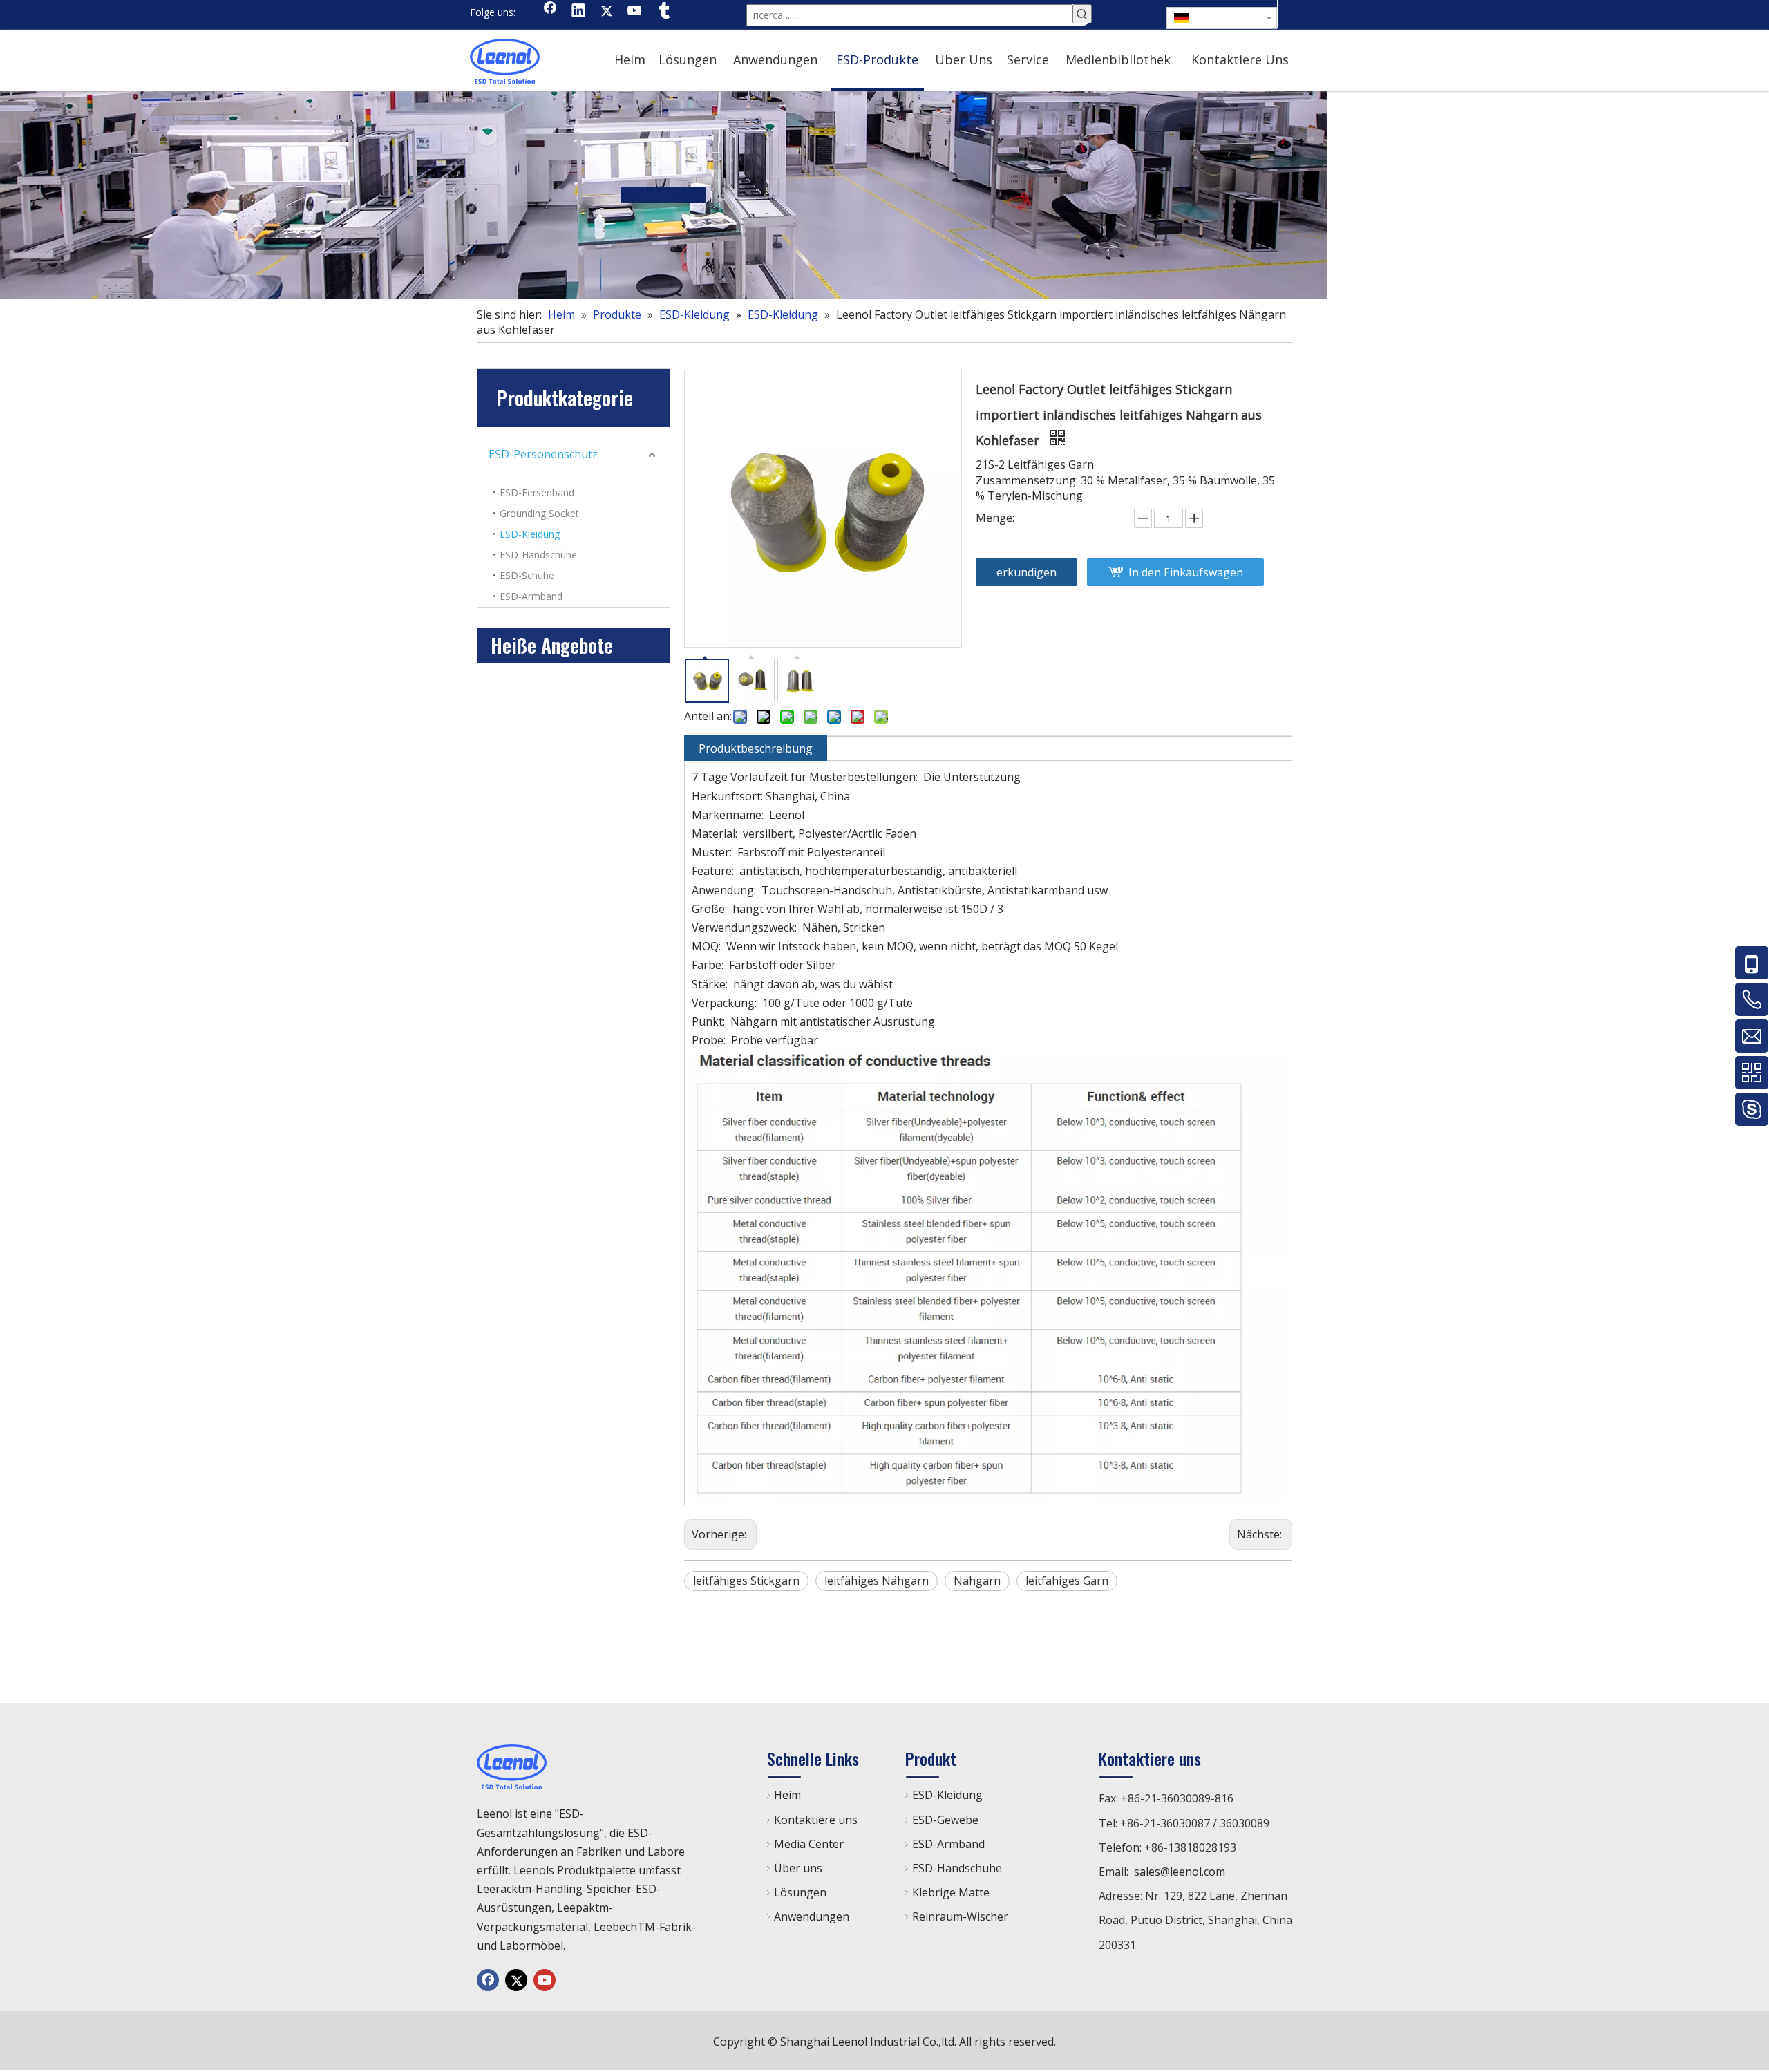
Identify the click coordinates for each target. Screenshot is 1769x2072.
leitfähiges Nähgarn (877, 1581)
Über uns (798, 1868)
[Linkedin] (578, 12)
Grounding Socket (539, 513)
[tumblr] (663, 12)
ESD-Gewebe (945, 1820)
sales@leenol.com (1180, 1872)
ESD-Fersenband (537, 492)
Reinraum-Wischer (960, 1916)
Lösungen (800, 1892)
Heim (787, 1795)
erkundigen (1027, 572)
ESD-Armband (531, 596)
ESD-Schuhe (527, 575)
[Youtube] (635, 12)
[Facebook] (550, 12)
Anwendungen (812, 1916)
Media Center (809, 1844)
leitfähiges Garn (1067, 1581)
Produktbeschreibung (756, 748)
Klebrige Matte (951, 1892)
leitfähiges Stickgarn (746, 1581)
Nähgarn (977, 1581)
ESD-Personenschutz (543, 454)
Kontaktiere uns (816, 1820)
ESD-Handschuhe (538, 555)
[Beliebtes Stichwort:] (1082, 14)
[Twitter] (607, 12)
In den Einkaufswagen (1186, 572)
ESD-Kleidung (530, 534)
